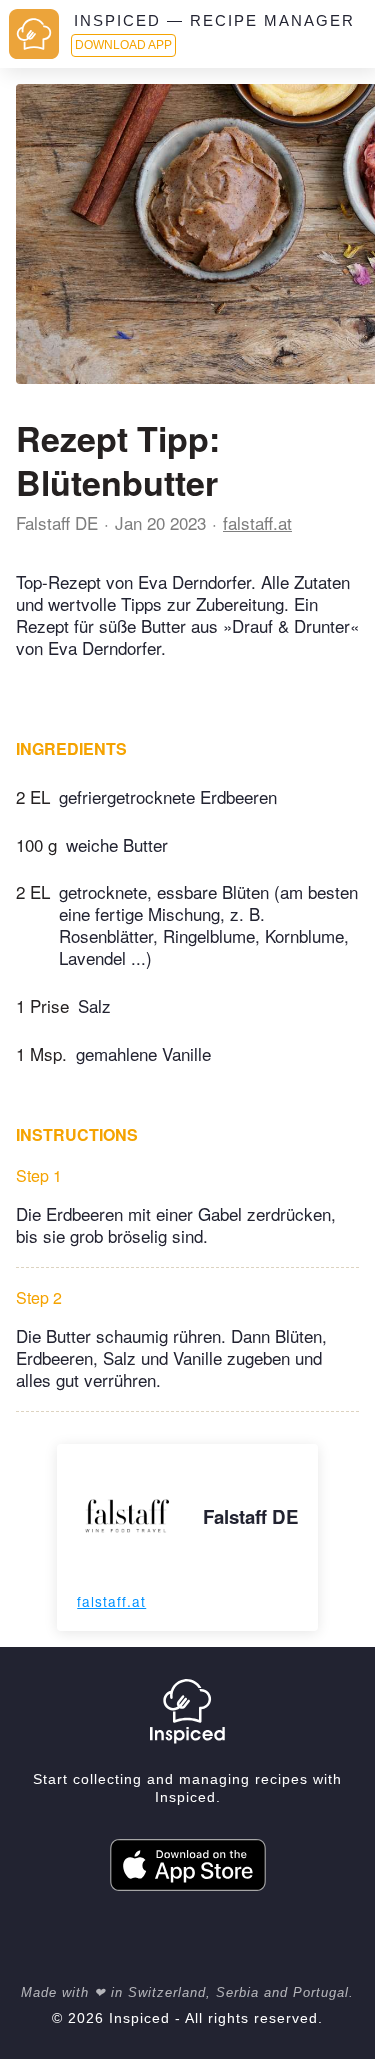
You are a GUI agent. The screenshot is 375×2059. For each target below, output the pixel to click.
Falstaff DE (57, 522)
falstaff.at (257, 522)
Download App (123, 45)
